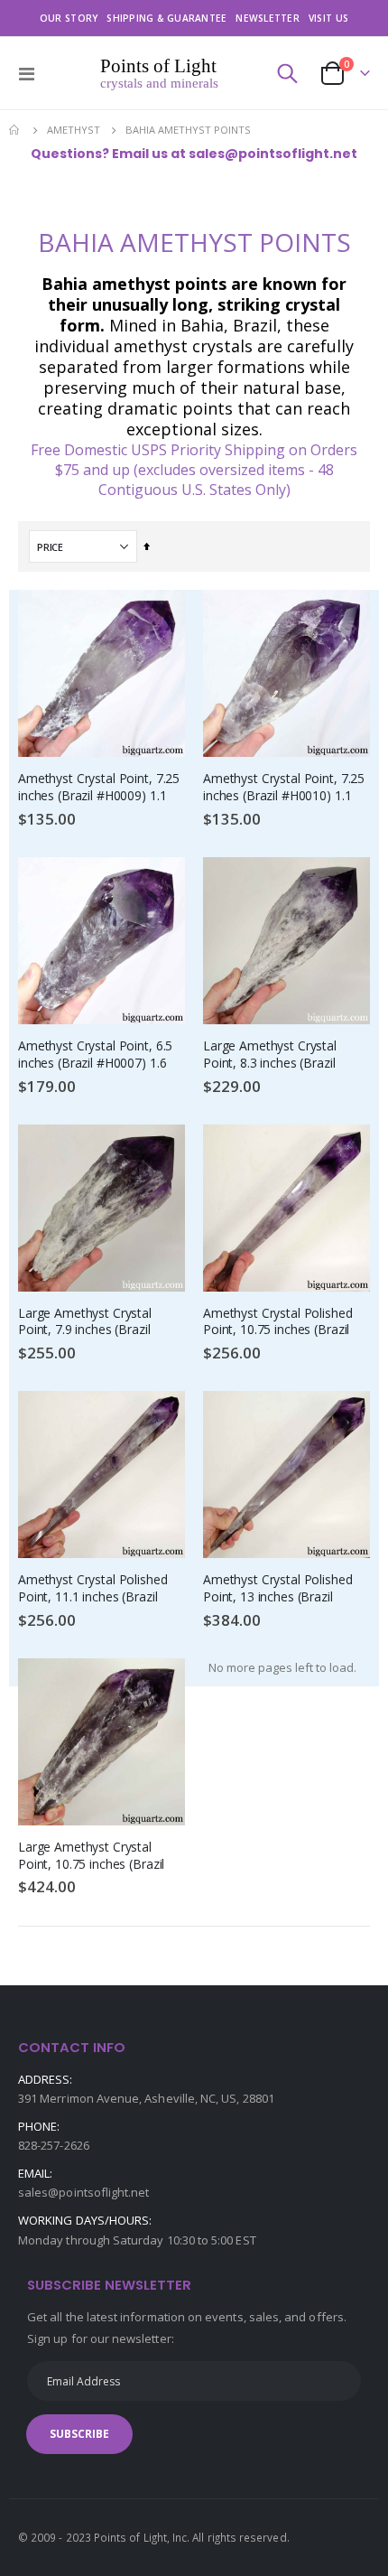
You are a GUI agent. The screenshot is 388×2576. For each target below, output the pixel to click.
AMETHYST (74, 130)
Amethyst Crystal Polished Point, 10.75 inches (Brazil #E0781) (278, 1323)
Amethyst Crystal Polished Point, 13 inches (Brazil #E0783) (278, 1589)
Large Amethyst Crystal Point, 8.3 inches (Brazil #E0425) (270, 1055)
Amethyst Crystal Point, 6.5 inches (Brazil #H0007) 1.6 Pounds (95, 1055)
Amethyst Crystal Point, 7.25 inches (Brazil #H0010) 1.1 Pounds (284, 788)
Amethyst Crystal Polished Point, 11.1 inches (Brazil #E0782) (93, 1589)
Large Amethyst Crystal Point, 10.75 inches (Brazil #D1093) (91, 1857)
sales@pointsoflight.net (84, 2192)
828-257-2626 (54, 2145)
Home (15, 130)
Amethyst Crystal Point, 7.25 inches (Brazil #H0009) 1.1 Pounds (99, 788)
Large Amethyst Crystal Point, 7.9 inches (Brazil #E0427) (85, 1323)
